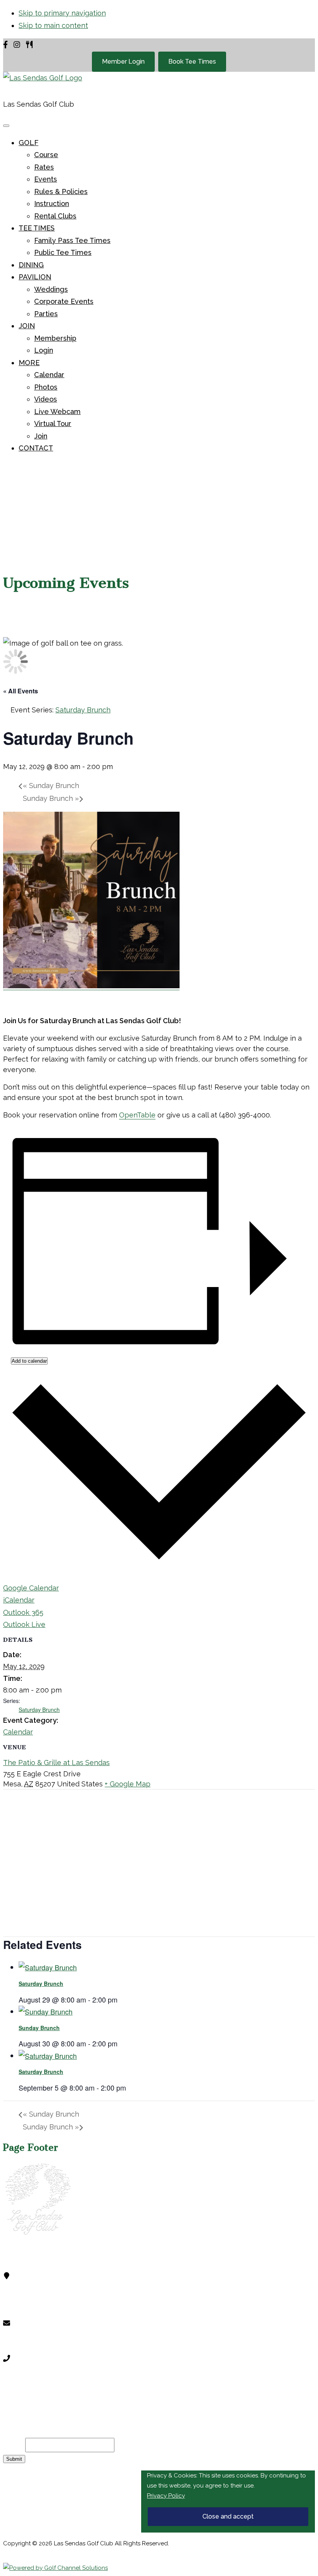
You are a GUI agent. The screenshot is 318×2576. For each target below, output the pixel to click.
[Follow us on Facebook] (5, 45)
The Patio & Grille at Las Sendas (56, 1763)
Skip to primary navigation (62, 13)
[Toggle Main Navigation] (6, 126)
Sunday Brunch (51, 786)
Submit (14, 2459)
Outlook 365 (23, 1612)
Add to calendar (29, 1361)
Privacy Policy (166, 2496)
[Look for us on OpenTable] (29, 45)
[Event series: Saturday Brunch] (122, 1999)
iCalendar (19, 1600)
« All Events (21, 691)
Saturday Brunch (39, 1710)
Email (14, 2445)
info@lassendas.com (58, 2343)
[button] (29, 143)
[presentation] (48, 1967)
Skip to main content (53, 25)
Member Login (123, 61)
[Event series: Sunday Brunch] (122, 2043)
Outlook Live (24, 1624)
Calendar (18, 1732)
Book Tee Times (192, 61)
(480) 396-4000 (53, 2378)
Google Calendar (31, 1588)
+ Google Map (128, 1784)
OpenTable (137, 1115)
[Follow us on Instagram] (17, 45)
